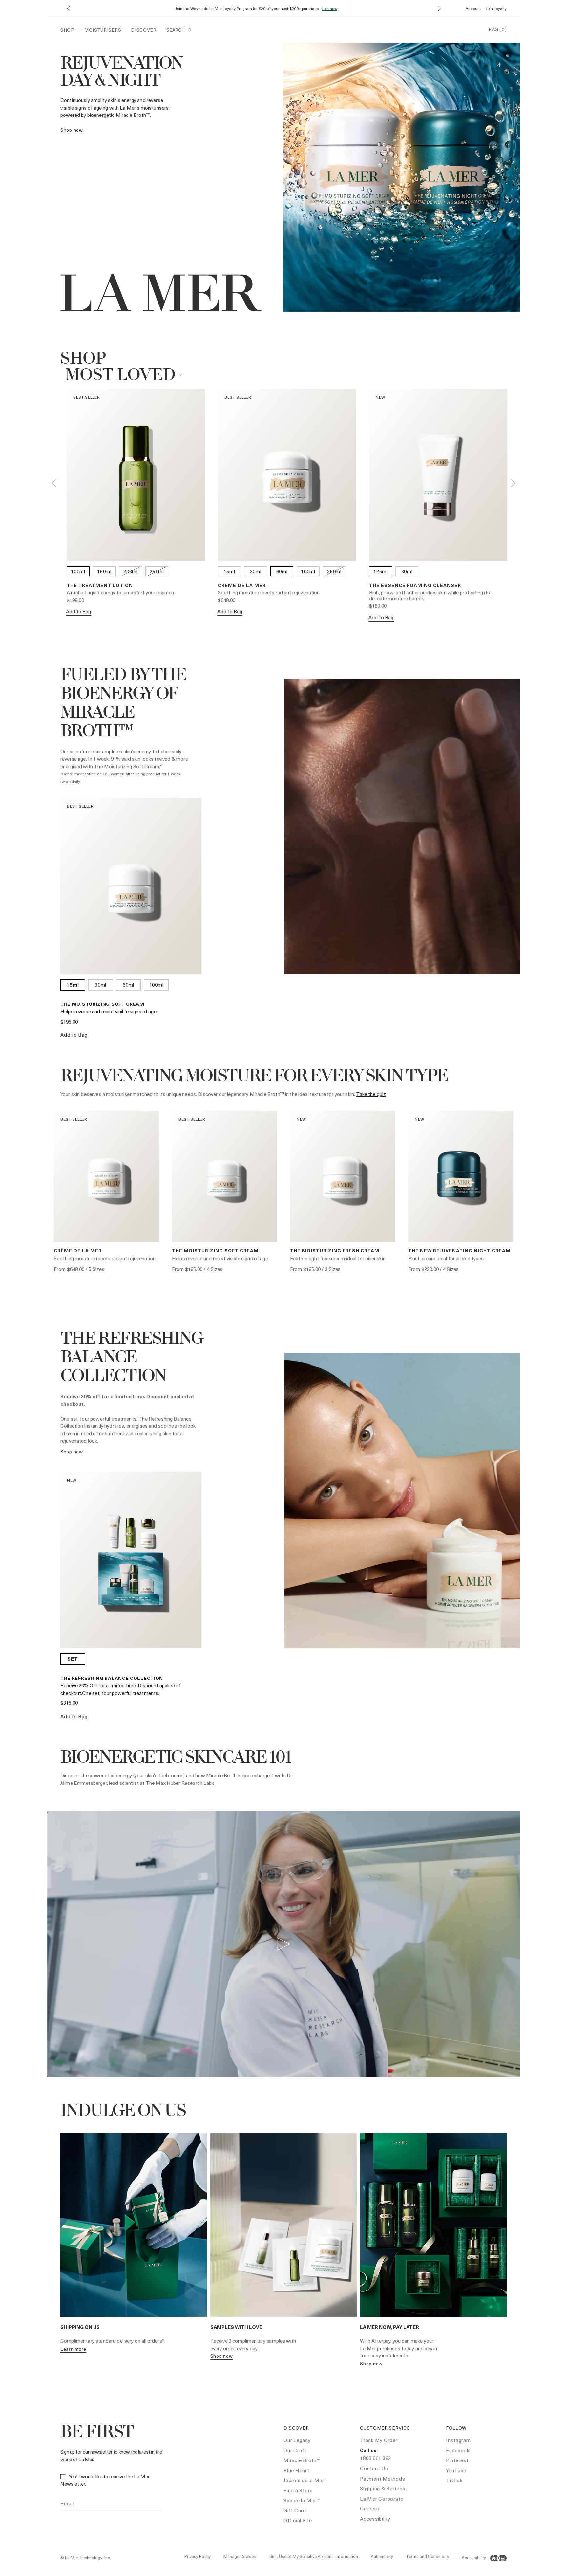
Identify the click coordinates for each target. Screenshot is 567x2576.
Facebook (458, 2450)
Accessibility (375, 2519)
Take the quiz (371, 1094)
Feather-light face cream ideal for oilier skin (338, 1258)
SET (73, 1659)
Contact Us (374, 2468)
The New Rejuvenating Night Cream (459, 1250)
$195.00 (69, 1022)
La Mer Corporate (382, 2499)
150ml (104, 571)
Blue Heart (296, 2470)
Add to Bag (79, 611)
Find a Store (298, 2490)
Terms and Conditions (427, 2556)
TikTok (454, 2480)
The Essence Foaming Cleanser (415, 585)
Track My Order (379, 2440)
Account (473, 8)
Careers (369, 2508)
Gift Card (295, 2510)
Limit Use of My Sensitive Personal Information (313, 2556)
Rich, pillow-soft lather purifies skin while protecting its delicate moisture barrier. (430, 595)
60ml (282, 571)
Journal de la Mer (304, 2480)
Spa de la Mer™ (302, 2500)
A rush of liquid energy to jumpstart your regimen (120, 592)
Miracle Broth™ (302, 2460)
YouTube (456, 2470)
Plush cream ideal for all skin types (446, 1258)
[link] (72, 1452)
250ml (157, 571)
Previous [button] (54, 483)
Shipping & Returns (383, 2488)
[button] (68, 8)
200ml (131, 571)
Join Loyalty (496, 8)
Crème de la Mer (242, 585)
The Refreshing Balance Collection (112, 1678)
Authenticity (382, 2556)
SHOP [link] (67, 30)
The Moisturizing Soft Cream (102, 1004)
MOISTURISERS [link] (103, 30)
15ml (230, 571)
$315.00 (69, 1703)
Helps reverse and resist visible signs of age (108, 1011)
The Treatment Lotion (100, 585)
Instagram (458, 2440)
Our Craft (295, 2450)
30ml (256, 571)
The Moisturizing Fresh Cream (335, 1250)
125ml (381, 571)
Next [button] (513, 483)
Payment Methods (382, 2479)
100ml (78, 571)
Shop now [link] (72, 130)
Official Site (298, 2520)
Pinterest (457, 2460)
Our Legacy (297, 2440)
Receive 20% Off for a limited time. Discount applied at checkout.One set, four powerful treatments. (121, 1689)
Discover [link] (144, 30)
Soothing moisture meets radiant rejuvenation (269, 592)
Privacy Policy (198, 2556)
